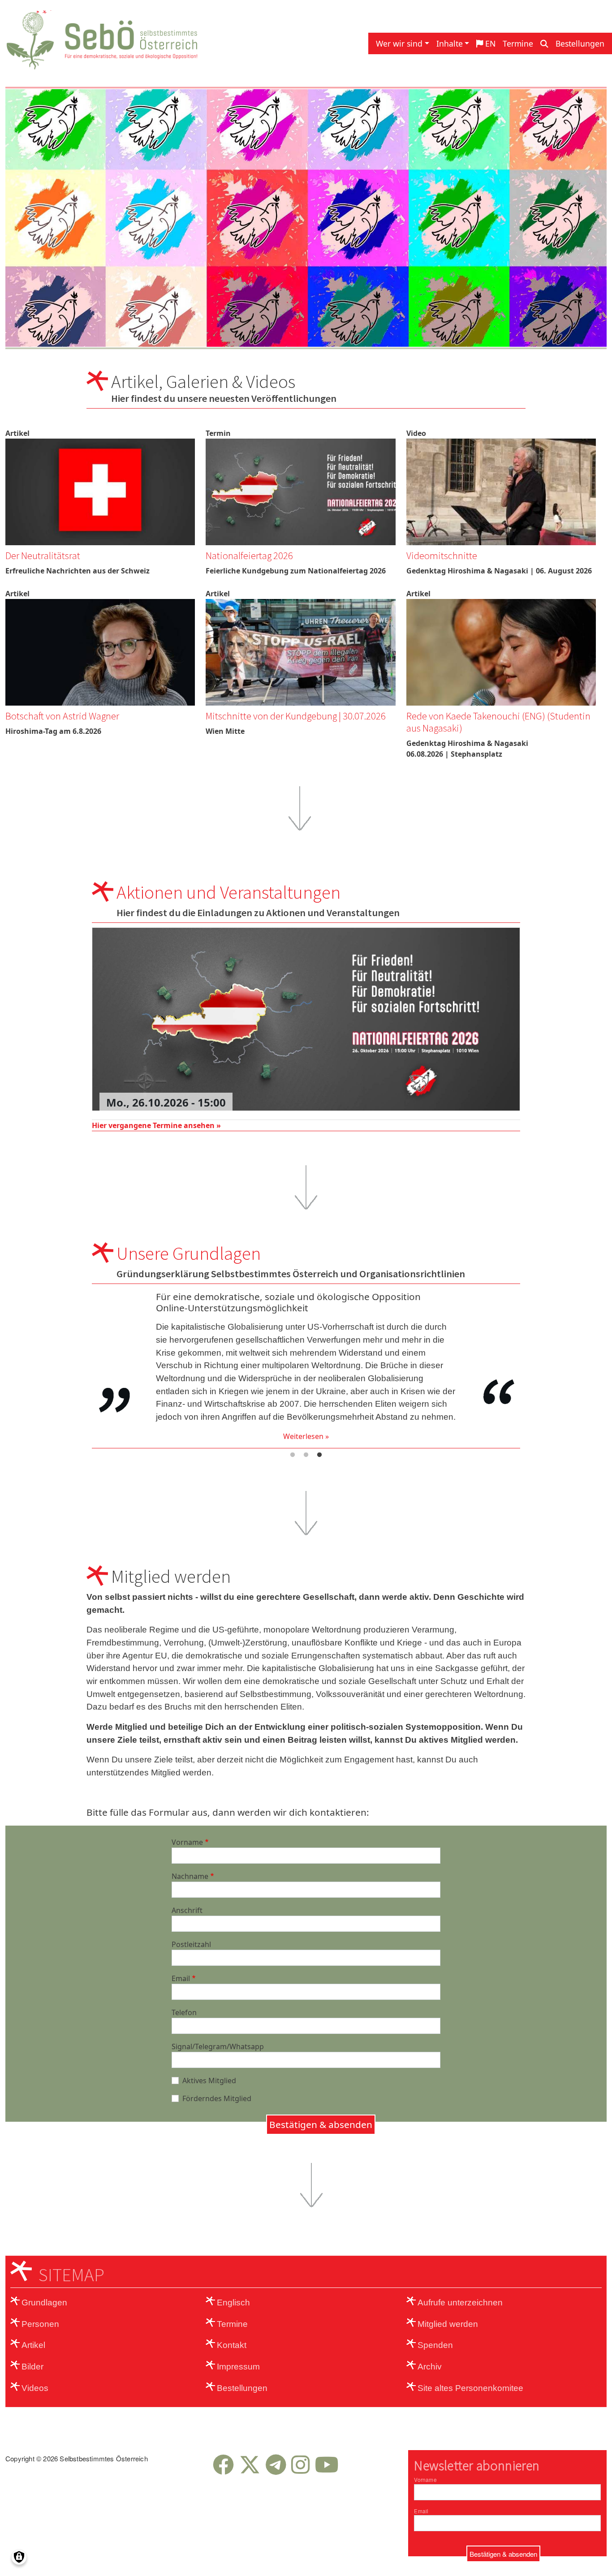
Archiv (430, 2367)
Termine (518, 43)
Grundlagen (44, 2302)
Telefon (184, 2012)
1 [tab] (293, 1455)
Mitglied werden (448, 2324)
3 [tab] (319, 1455)
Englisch (233, 2302)
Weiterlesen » (306, 1432)
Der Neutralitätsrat (43, 556)
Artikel (33, 2345)
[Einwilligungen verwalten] (19, 2557)
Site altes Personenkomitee (470, 2388)
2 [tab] (306, 1455)
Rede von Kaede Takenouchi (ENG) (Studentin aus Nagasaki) (498, 722)
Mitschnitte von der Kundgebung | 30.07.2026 (296, 716)
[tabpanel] (306, 1365)
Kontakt (232, 2345)
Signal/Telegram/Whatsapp (218, 2046)
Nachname (190, 1876)
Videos (35, 2388)
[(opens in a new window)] (223, 2470)
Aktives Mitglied (209, 2081)
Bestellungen (580, 43)
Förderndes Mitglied (217, 2098)
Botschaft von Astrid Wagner (62, 716)
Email (181, 1978)
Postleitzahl (191, 1944)
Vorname (187, 1842)
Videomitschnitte (442, 556)
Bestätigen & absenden (321, 2124)
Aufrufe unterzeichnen (460, 2302)
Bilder (32, 2367)
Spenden (435, 2345)
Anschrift (187, 1910)
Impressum (238, 2367)
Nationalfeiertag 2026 (249, 556)
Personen (40, 2324)
